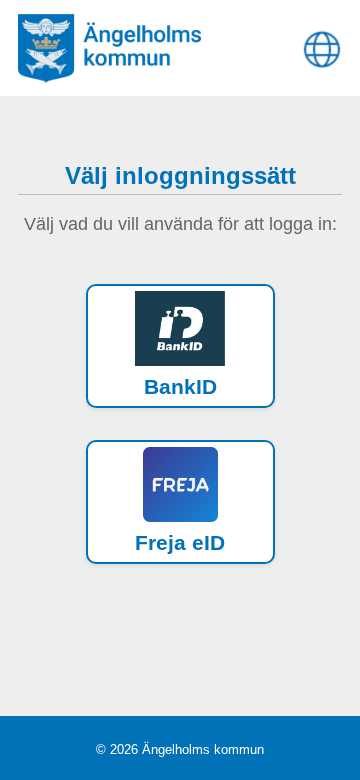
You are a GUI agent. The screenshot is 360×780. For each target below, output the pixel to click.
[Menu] (321, 45)
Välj (188, 345)
